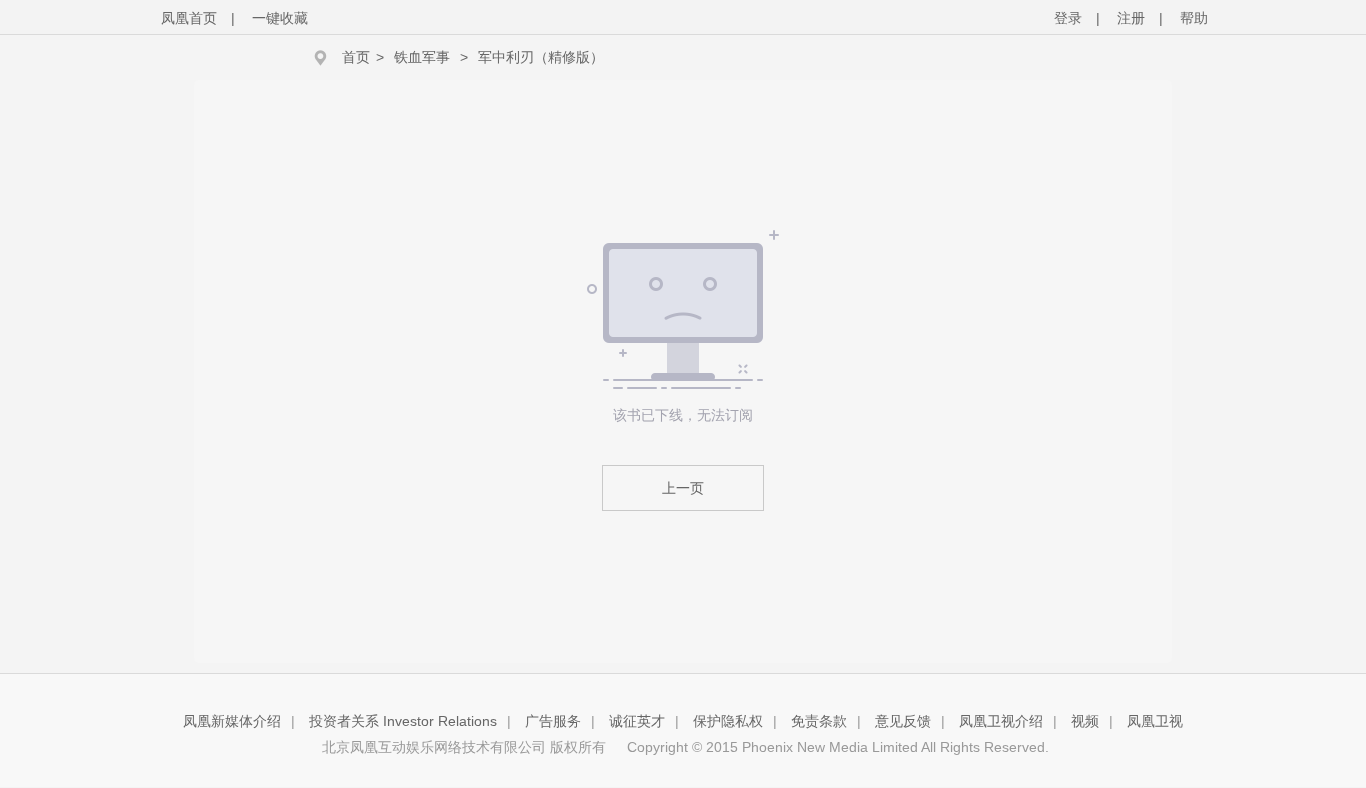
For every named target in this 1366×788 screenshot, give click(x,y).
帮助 (1194, 18)
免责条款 (819, 721)
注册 (1131, 18)
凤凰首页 (189, 18)
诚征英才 (637, 721)
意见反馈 (903, 721)
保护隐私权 (728, 721)
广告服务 (553, 721)
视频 (1085, 721)
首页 (356, 57)
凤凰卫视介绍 (1001, 721)
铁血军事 (422, 57)
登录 (1068, 18)
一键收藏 (280, 18)
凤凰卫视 (1155, 721)
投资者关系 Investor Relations (403, 721)
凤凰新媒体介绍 (232, 721)
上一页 (683, 488)
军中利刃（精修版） (541, 57)
